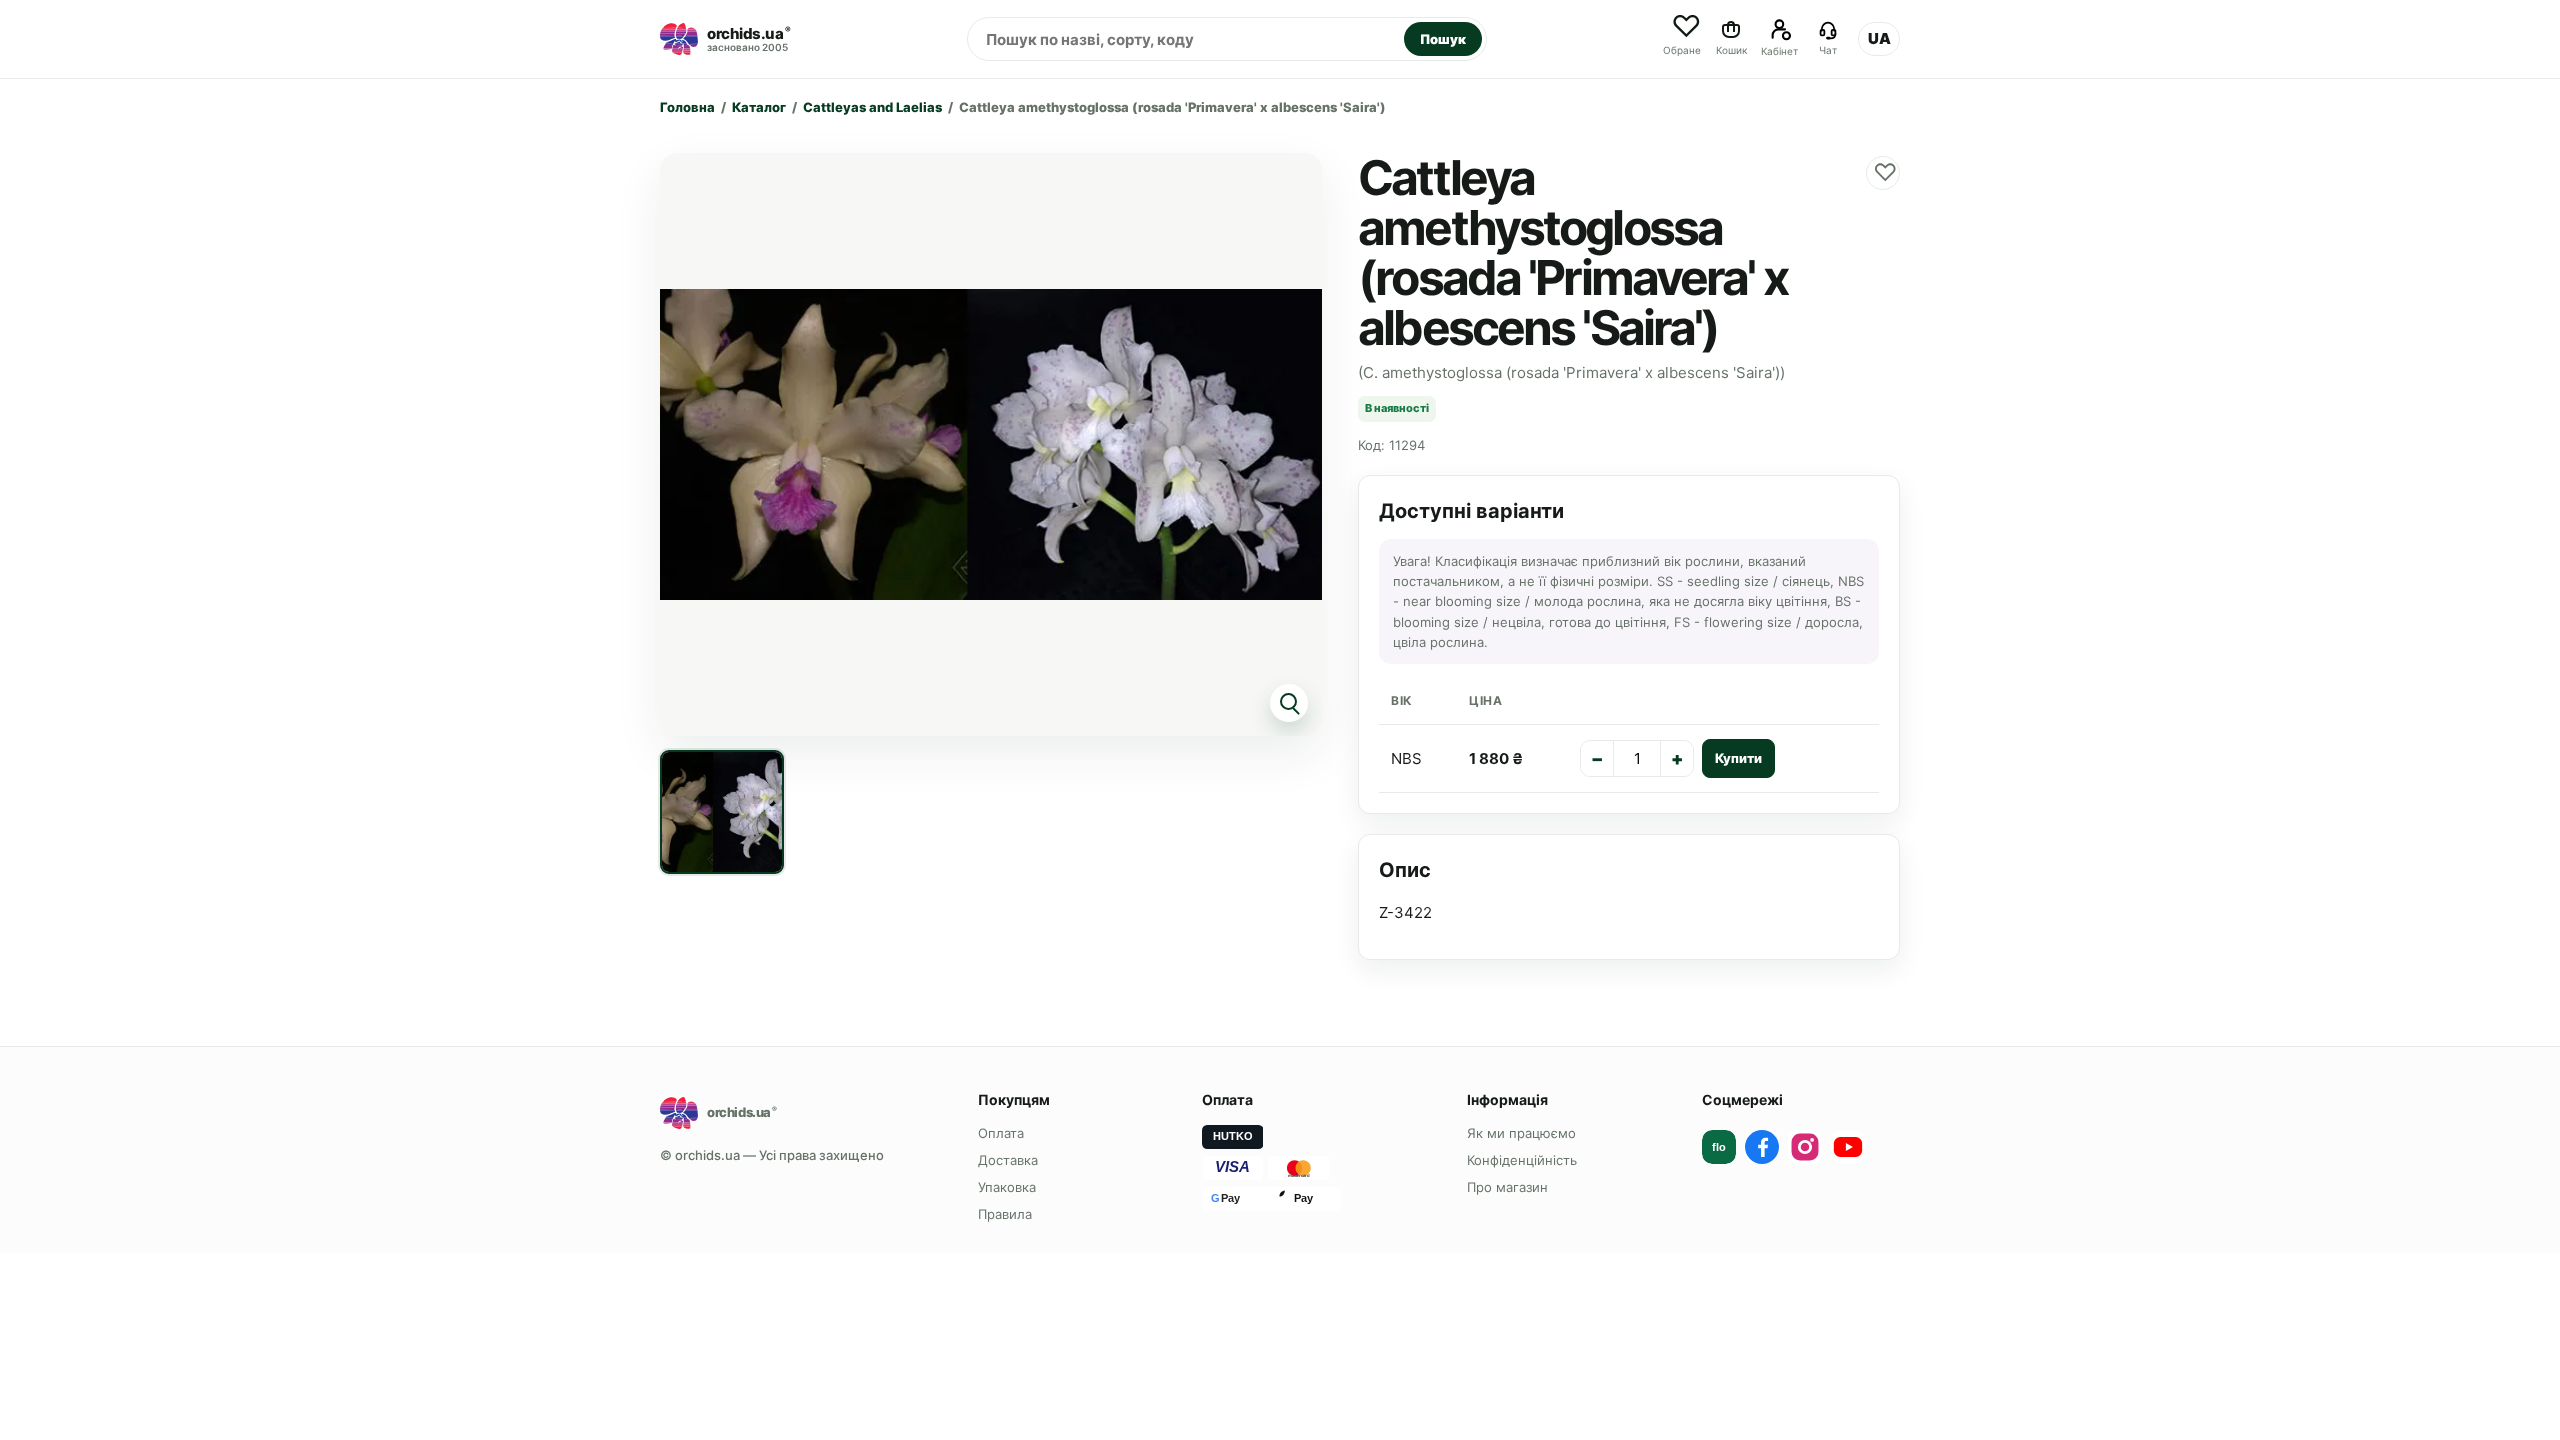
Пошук (1443, 39)
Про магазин (1507, 1187)
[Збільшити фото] (991, 444)
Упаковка (1007, 1187)
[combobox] (1186, 39)
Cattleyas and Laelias (872, 107)
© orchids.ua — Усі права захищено (772, 1155)
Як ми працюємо (1521, 1133)
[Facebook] (1762, 1147)
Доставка (1008, 1160)
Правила (1005, 1214)
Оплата (1001, 1133)
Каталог (759, 107)
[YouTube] (1848, 1147)
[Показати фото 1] (722, 812)
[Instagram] (1805, 1147)
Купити (1738, 758)
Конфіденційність (1522, 1160)
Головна (687, 107)
